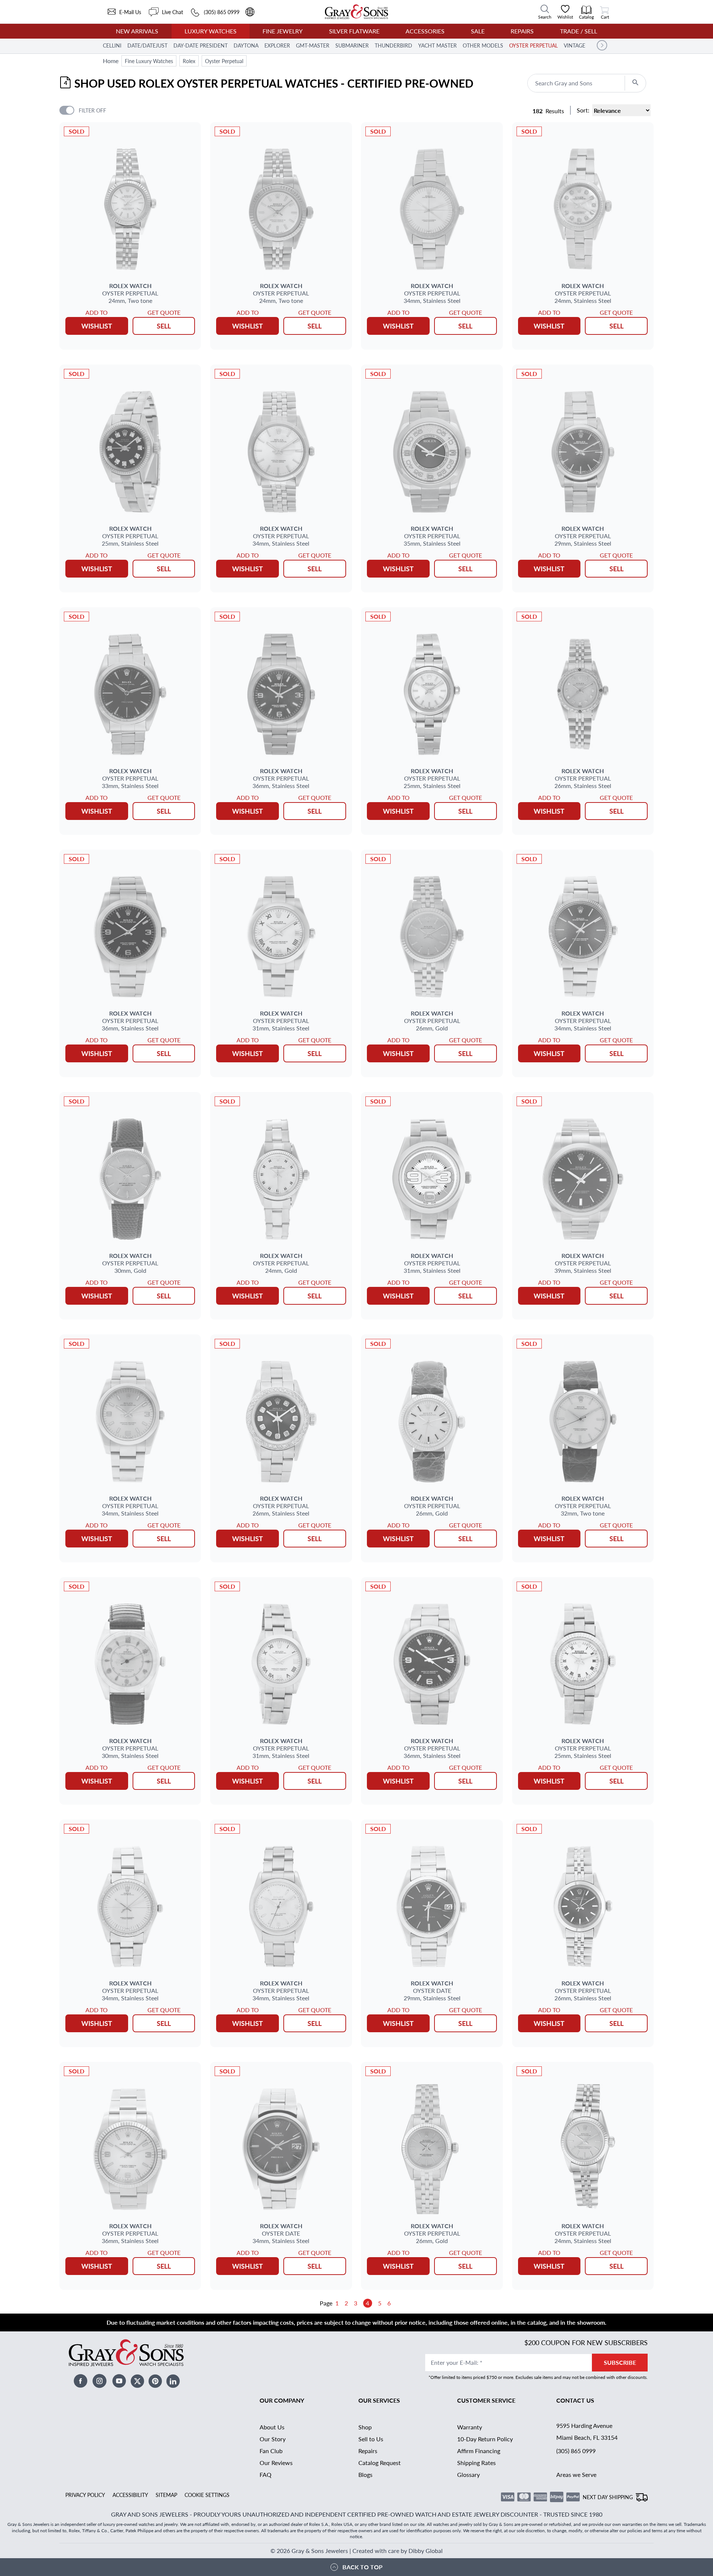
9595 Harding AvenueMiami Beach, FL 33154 (587, 2431)
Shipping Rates (476, 2463)
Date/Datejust (147, 45)
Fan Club (271, 2451)
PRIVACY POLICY (85, 2495)
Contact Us (575, 2400)
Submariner (352, 45)
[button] (602, 45)
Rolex (189, 61)
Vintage (574, 45)
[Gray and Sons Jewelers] (356, 12)
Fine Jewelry (283, 31)
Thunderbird (393, 45)
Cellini (112, 45)
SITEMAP (166, 2495)
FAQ (266, 2474)
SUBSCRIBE (620, 2362)
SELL (164, 326)
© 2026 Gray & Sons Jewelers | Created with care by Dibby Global (356, 2551)
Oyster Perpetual (533, 45)
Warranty (470, 2427)
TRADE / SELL (579, 31)
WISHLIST (97, 326)
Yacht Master (437, 45)
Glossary (468, 2474)
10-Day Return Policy (485, 2439)
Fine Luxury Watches (149, 61)
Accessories (425, 31)
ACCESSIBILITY (130, 2495)
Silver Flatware (354, 31)
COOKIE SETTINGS (207, 2495)
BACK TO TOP (362, 2567)
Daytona (246, 45)
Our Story (273, 2439)
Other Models (483, 45)
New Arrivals (137, 31)
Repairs (522, 31)
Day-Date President (201, 45)
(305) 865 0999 (576, 2451)
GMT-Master (313, 45)
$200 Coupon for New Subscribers (586, 2342)
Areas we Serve (576, 2474)
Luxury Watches (211, 31)
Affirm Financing (479, 2451)
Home (111, 61)
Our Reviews (276, 2463)
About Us (272, 2427)
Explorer (277, 45)
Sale (478, 31)
